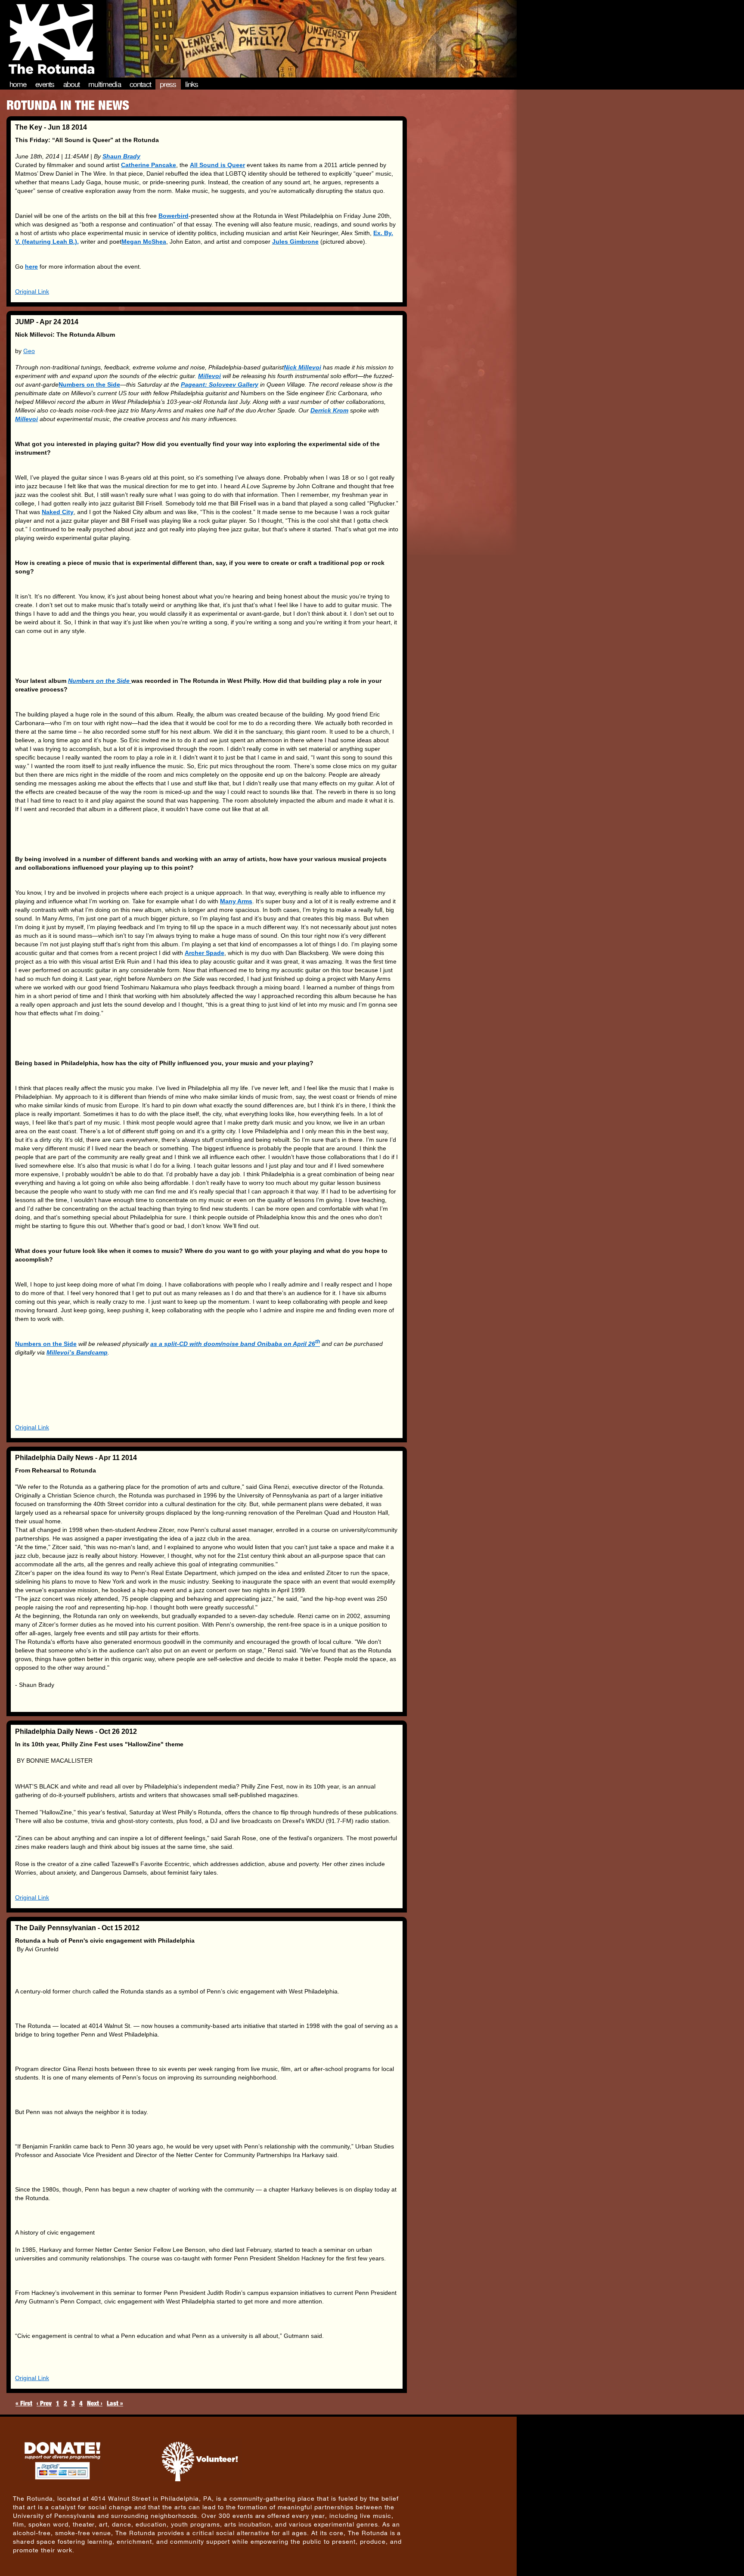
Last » (115, 2403)
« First (24, 2403)
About (72, 84)
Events (45, 84)
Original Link (32, 291)
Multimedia (105, 84)
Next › (95, 2403)
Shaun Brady (121, 156)
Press (168, 84)
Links (192, 84)
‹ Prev (44, 2403)
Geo (29, 351)
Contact (140, 84)
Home (18, 84)
